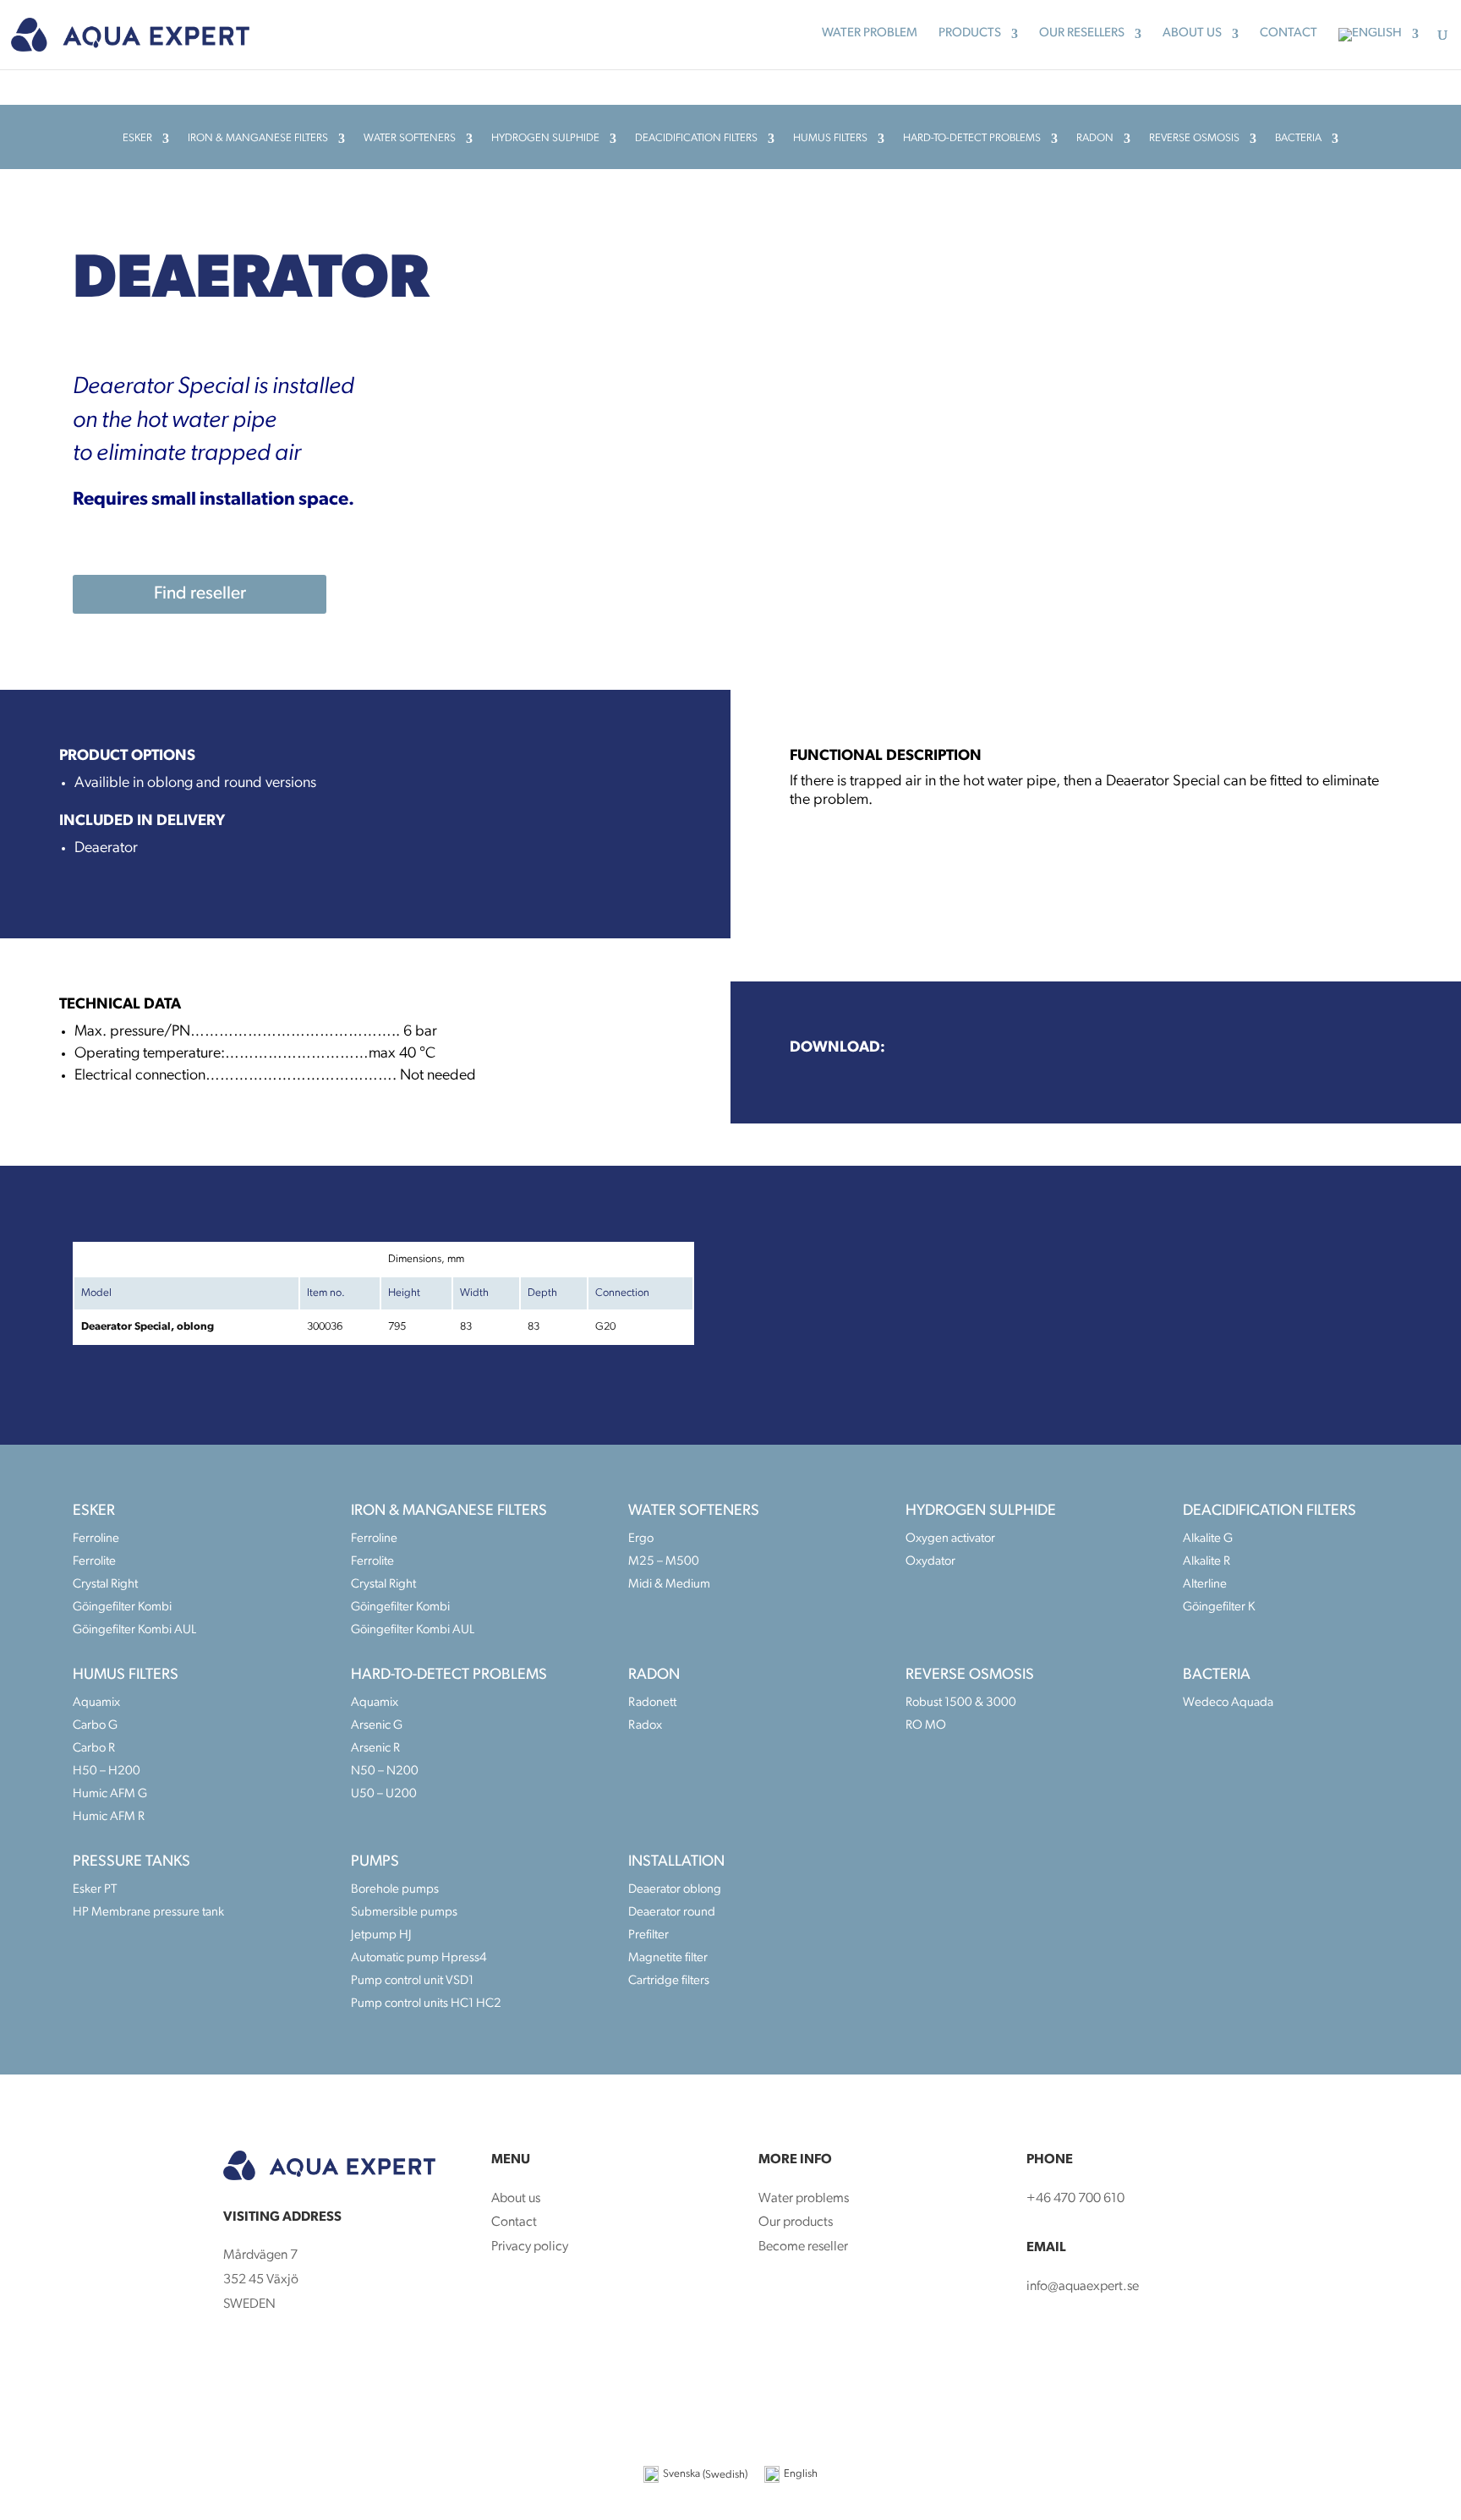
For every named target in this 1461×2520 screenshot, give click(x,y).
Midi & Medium (669, 1585)
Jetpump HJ (381, 1935)
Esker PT (95, 1890)
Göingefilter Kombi (122, 1607)
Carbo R (94, 1749)
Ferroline (96, 1539)
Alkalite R (1207, 1562)
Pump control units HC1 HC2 (426, 2004)
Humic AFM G (110, 1794)
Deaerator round (672, 1913)
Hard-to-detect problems (972, 138)
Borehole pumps (395, 1890)
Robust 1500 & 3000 (961, 1703)
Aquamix (96, 1703)
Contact (1289, 34)
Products (970, 34)
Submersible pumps (404, 1913)
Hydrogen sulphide (545, 138)
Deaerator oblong (675, 1890)
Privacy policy (530, 2247)
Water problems (804, 2199)
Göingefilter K (1219, 1607)
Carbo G (95, 1726)
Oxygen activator (950, 1539)
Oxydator (930, 1562)
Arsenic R (375, 1749)
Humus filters (830, 138)
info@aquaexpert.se (1083, 2287)
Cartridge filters (669, 1981)
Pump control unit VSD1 (412, 1981)
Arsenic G (377, 1726)
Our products (796, 2222)
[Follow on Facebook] (237, 2359)
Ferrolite (94, 1562)
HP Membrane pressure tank (148, 1913)
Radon (1095, 138)
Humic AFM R (109, 1817)
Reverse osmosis (1194, 138)
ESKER (137, 138)
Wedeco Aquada (1228, 1703)
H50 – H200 (107, 1771)
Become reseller (804, 2247)
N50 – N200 (385, 1771)
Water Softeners (410, 138)
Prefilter (648, 1935)
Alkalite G (1208, 1539)
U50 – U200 (384, 1794)
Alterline (1205, 1585)
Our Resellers (1082, 34)
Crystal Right (105, 1585)
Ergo (641, 1539)
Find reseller (200, 594)
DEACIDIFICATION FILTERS (696, 138)
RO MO (926, 1726)
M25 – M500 (664, 1562)
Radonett (652, 1703)
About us (1192, 34)
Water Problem (870, 34)
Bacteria (1298, 138)
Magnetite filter (668, 1958)
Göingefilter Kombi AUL (134, 1630)
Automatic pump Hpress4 (419, 1958)
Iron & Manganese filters (258, 138)
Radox (645, 1726)
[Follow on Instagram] (271, 2359)
